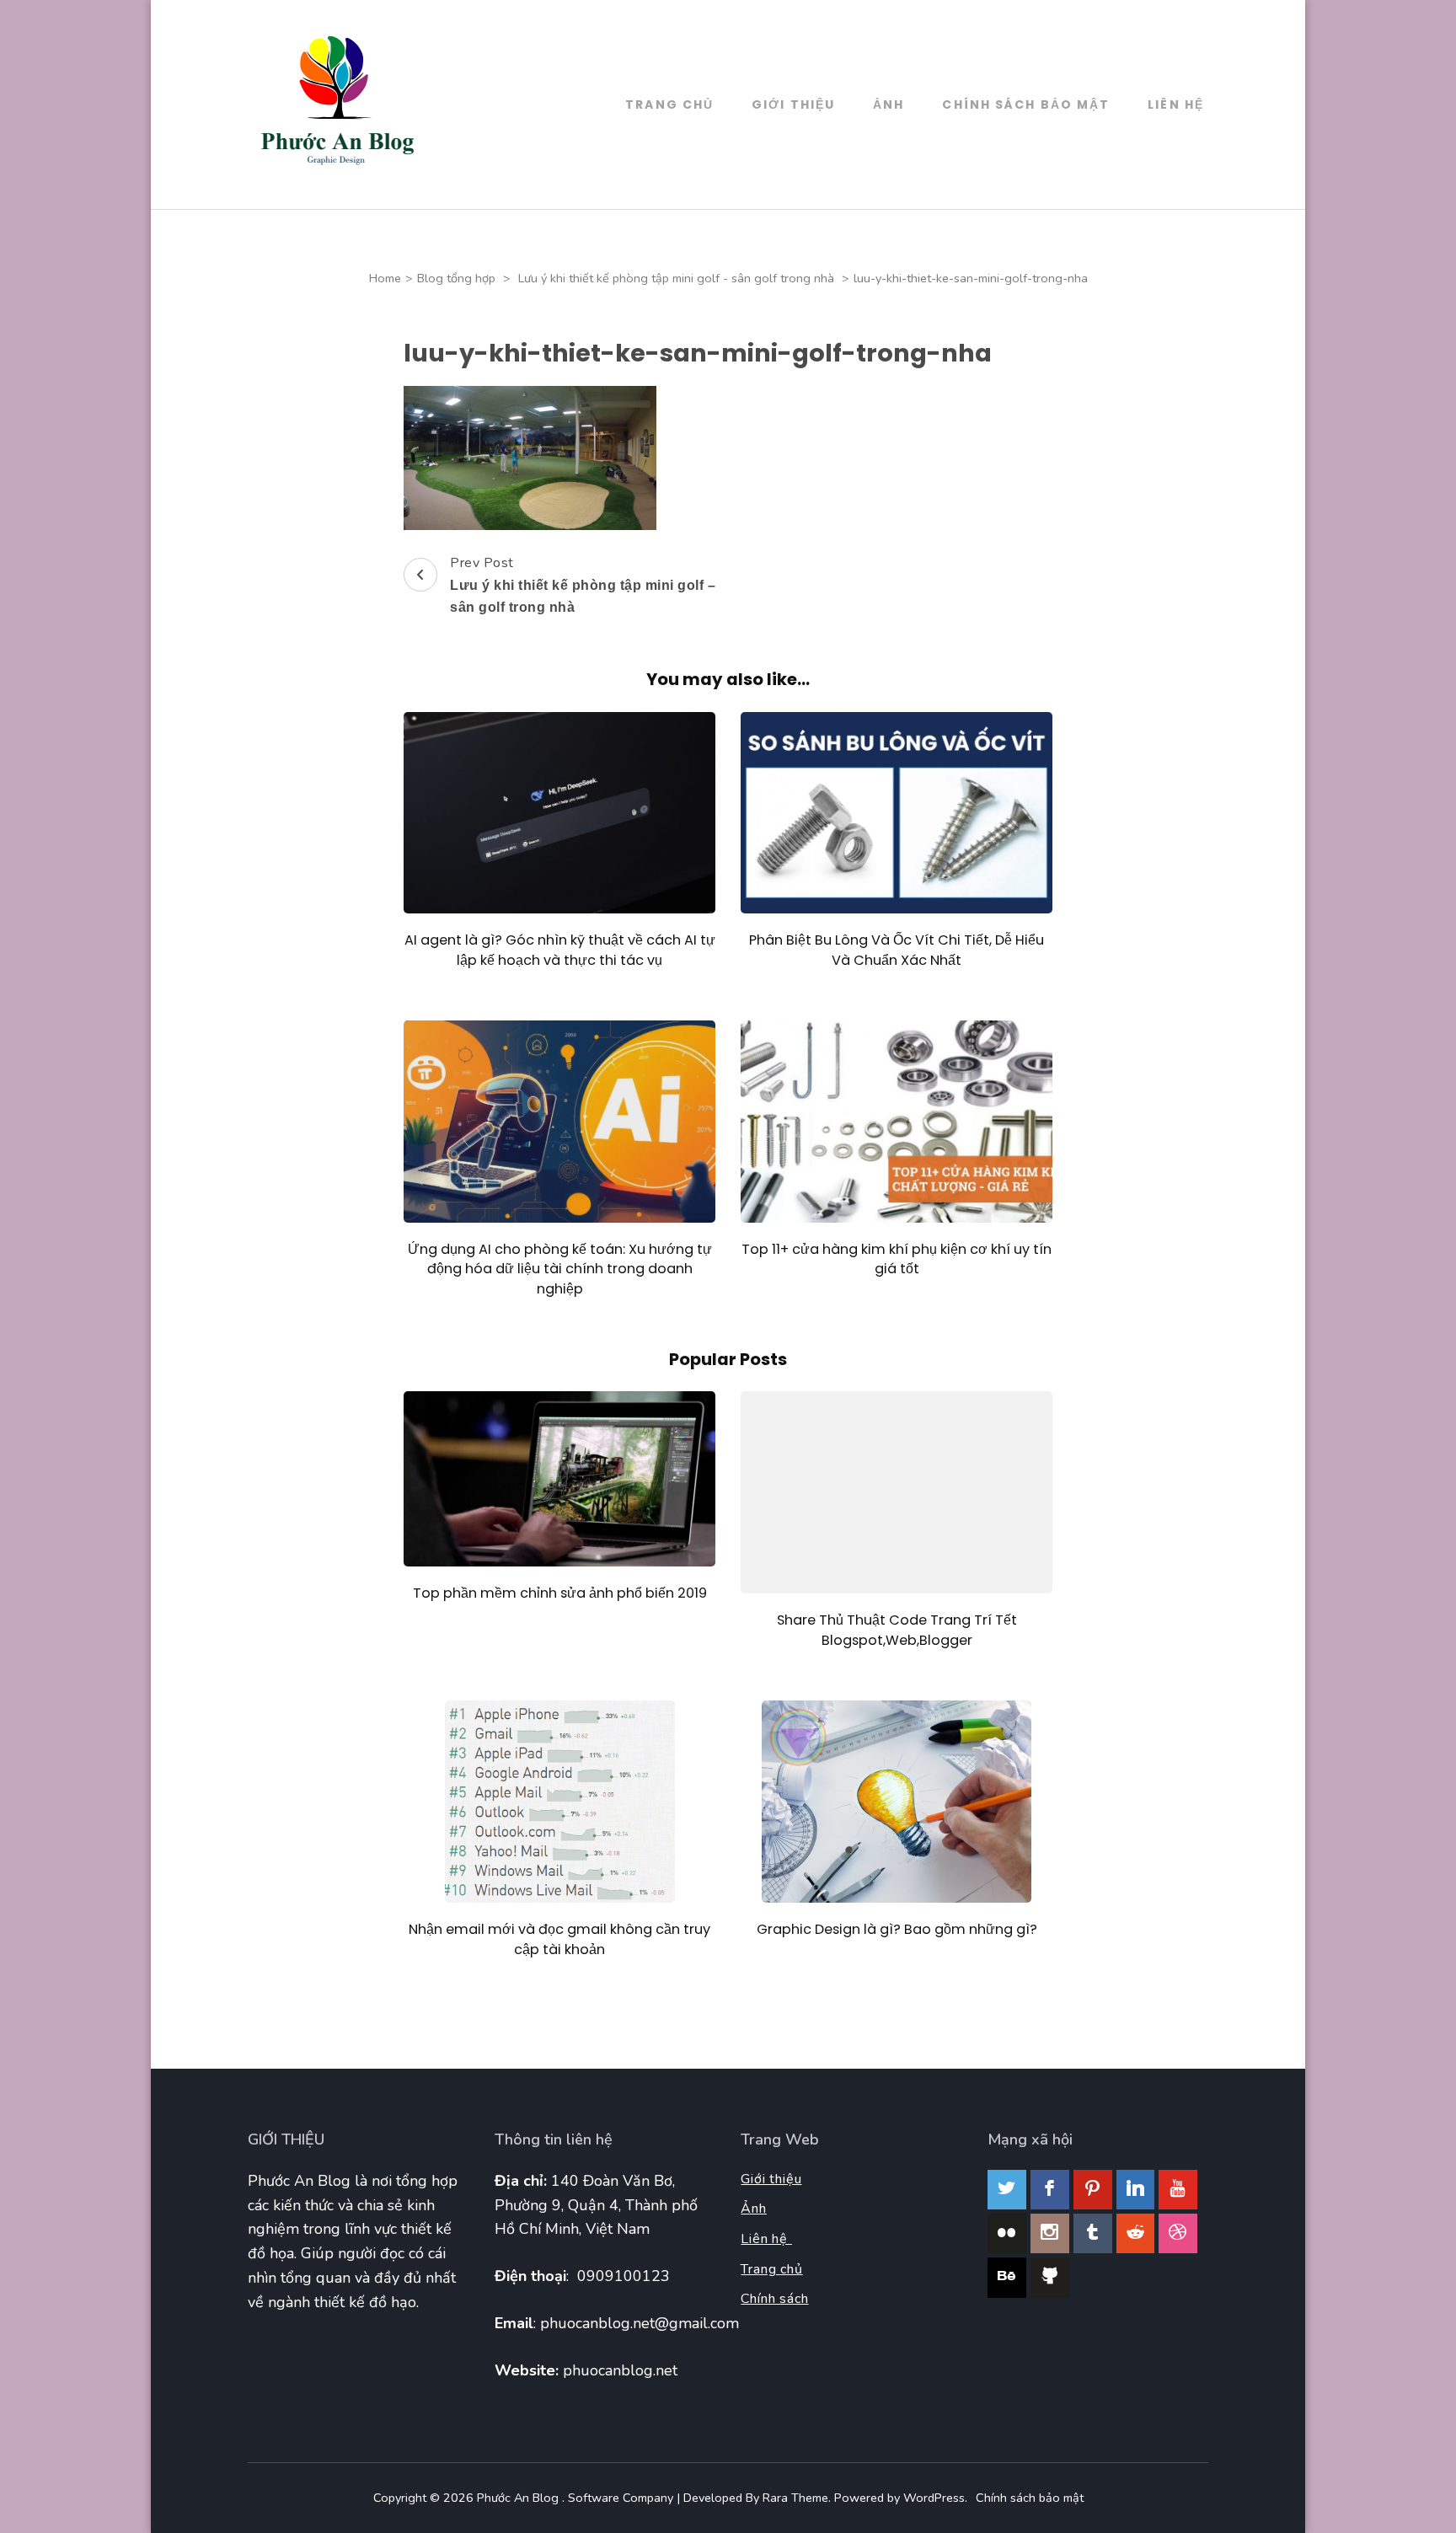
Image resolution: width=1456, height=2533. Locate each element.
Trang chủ (669, 104)
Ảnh (889, 104)
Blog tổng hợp (456, 278)
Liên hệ (766, 2239)
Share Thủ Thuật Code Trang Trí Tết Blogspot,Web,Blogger (897, 1630)
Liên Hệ (1176, 104)
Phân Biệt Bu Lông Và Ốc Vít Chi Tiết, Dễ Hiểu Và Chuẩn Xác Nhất (897, 950)
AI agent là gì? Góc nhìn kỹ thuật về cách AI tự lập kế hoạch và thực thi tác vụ (560, 950)
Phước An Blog (519, 2498)
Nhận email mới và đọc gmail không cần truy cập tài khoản (559, 1939)
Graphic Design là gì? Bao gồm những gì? (897, 1929)
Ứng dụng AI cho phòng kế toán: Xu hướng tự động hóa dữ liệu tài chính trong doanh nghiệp (560, 1269)
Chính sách (774, 2299)
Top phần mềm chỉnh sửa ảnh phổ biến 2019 (560, 1593)
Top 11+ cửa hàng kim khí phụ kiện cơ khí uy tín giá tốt (897, 1259)
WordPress (934, 2498)
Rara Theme (795, 2498)
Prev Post (583, 584)
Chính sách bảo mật (1026, 104)
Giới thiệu (793, 104)
